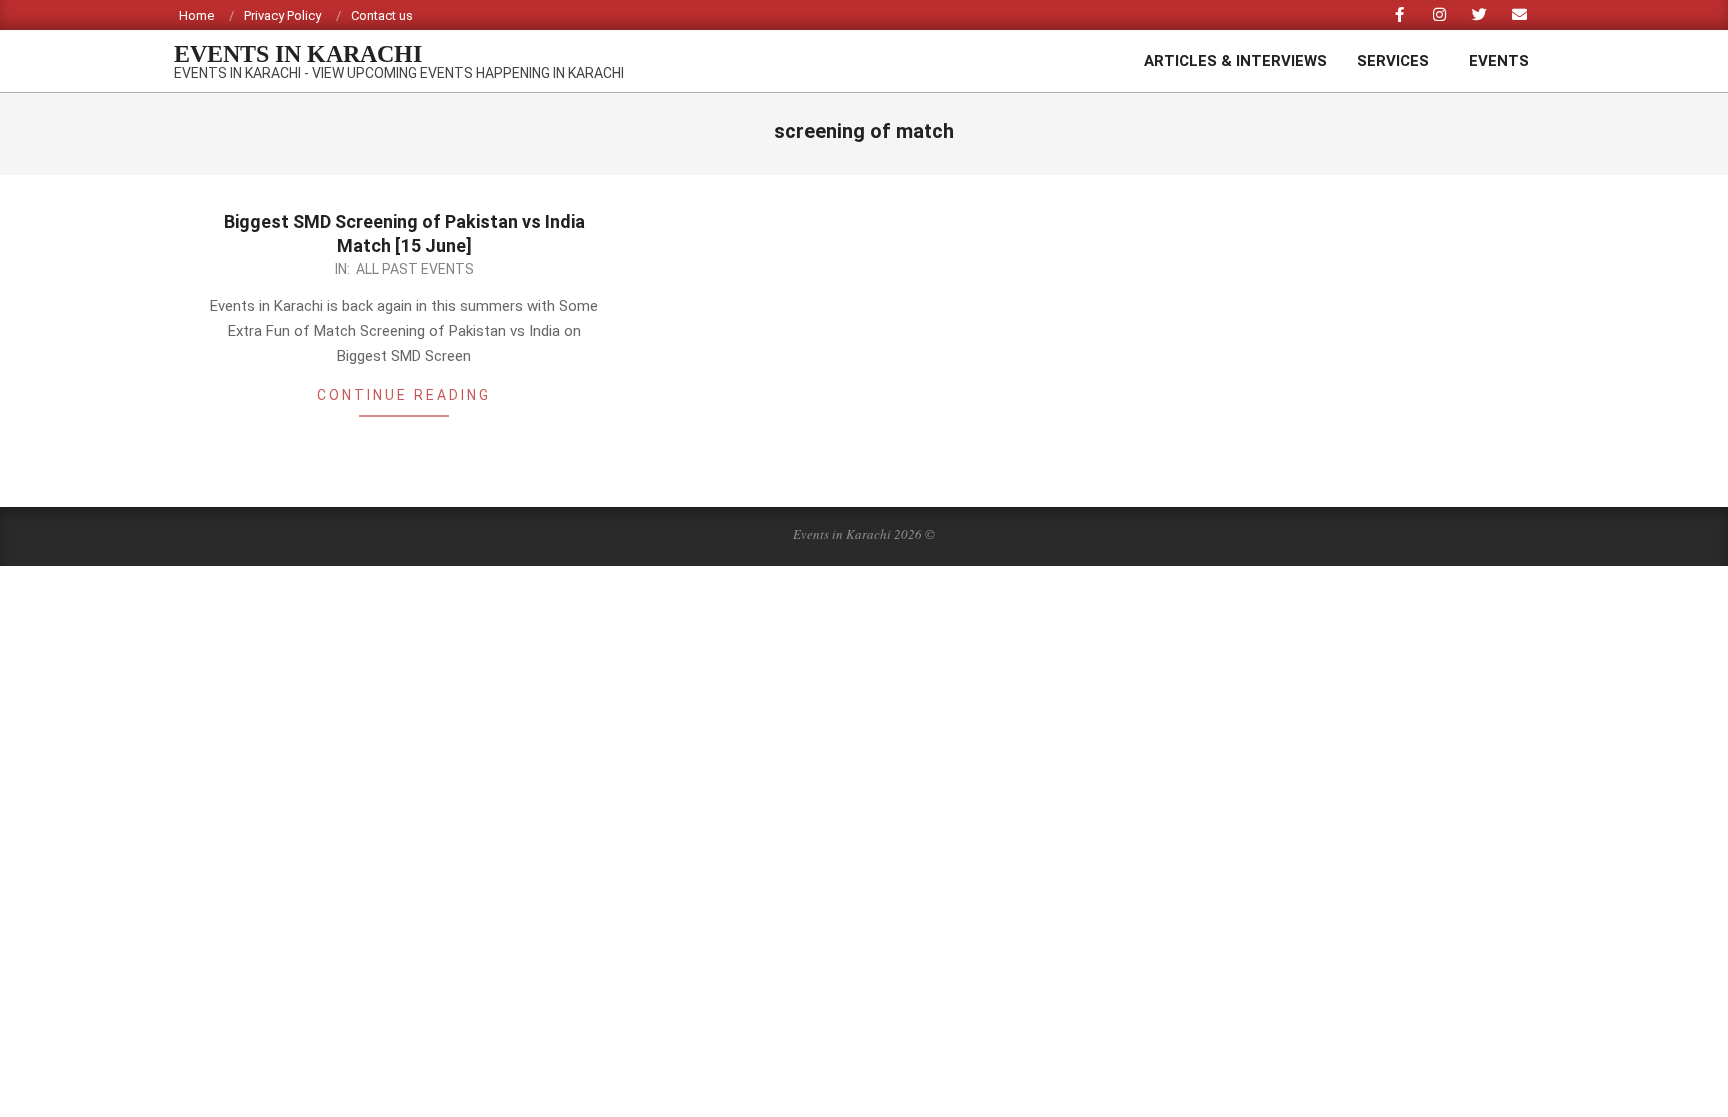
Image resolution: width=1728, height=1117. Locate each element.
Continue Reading (404, 395)
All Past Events (415, 269)
